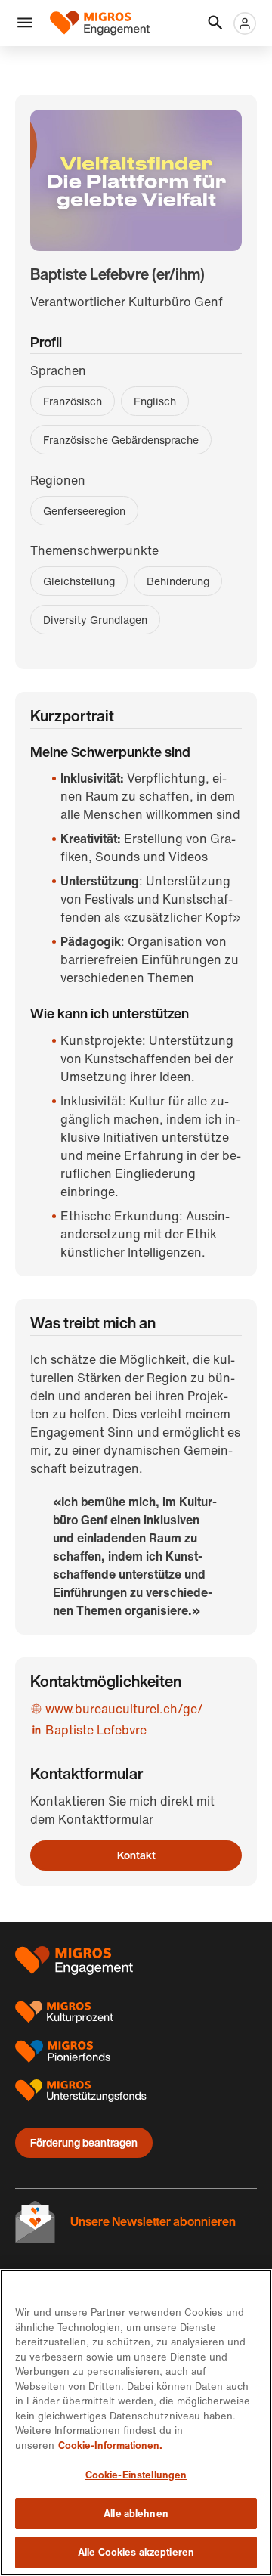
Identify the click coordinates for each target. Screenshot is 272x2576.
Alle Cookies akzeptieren (136, 2552)
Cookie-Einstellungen (136, 2475)
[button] (25, 23)
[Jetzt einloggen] (245, 23)
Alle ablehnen (136, 2514)
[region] (136, 2423)
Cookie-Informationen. (110, 2446)
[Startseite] (100, 23)
